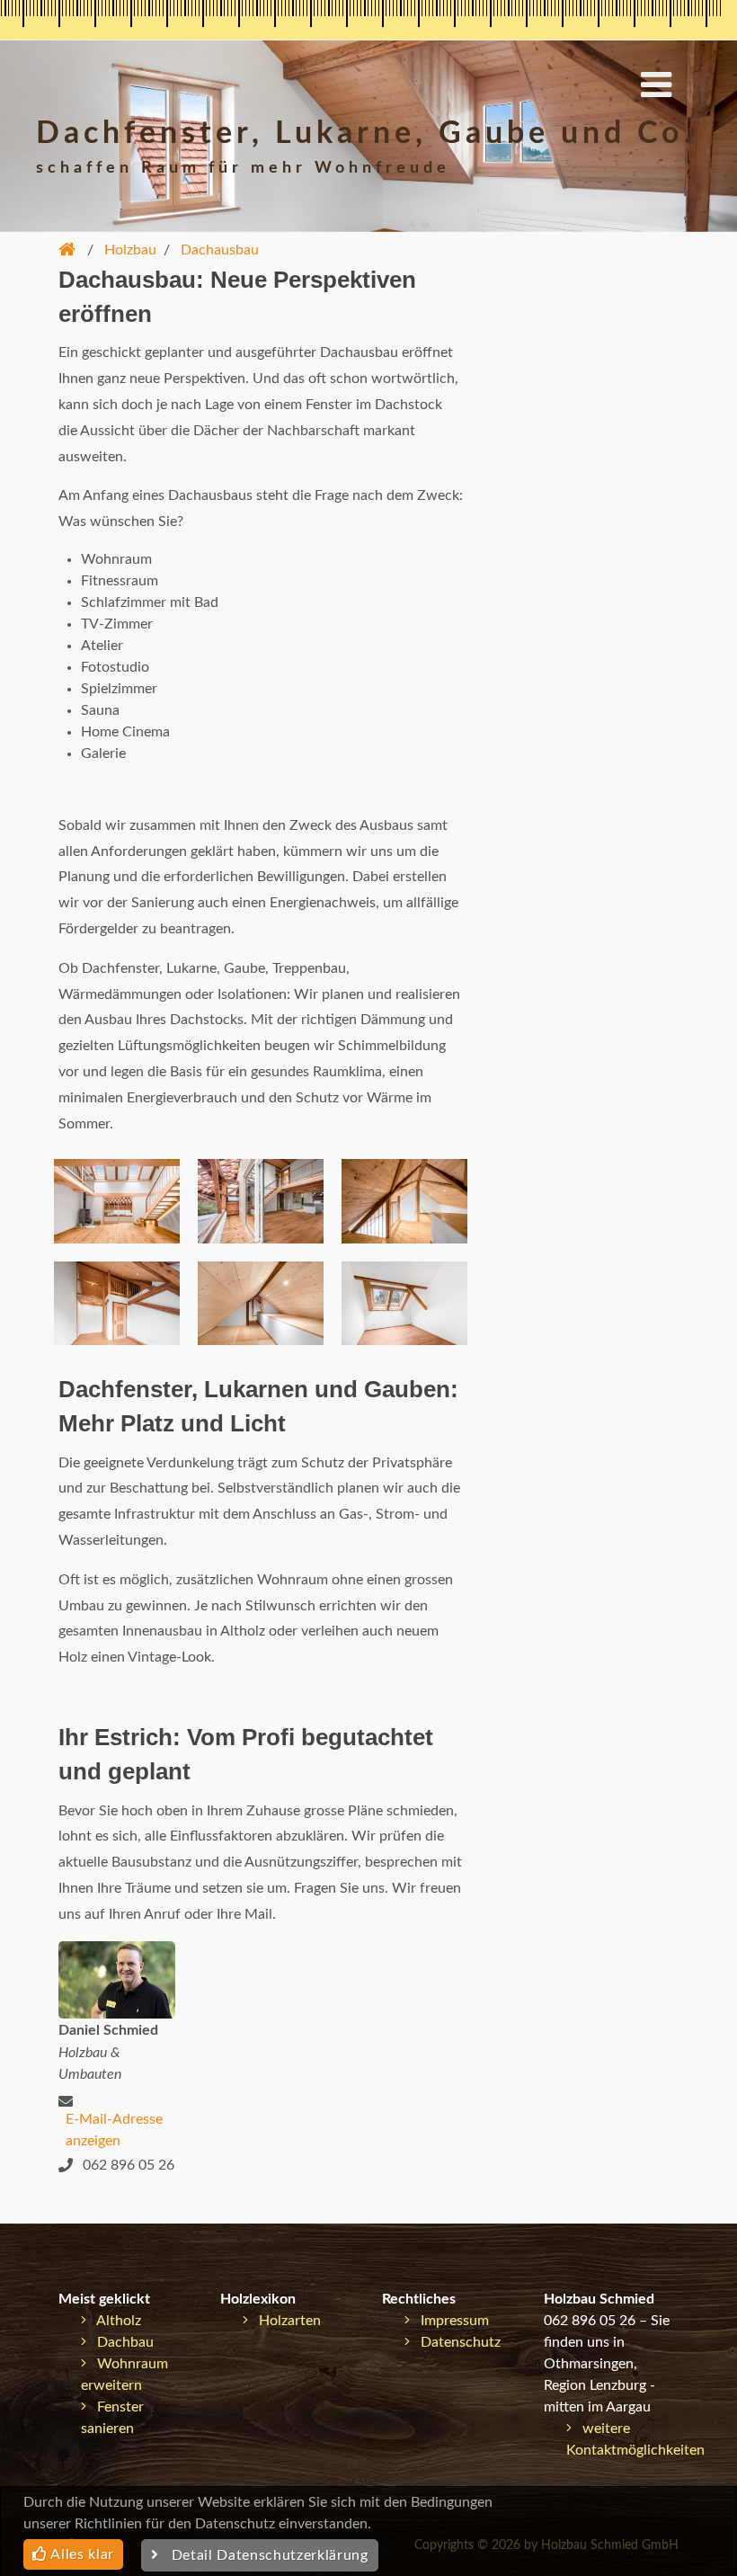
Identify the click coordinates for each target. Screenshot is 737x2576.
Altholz (114, 2321)
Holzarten (284, 2321)
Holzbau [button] (130, 250)
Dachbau (120, 2342)
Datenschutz (455, 2342)
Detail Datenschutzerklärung (264, 2555)
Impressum (449, 2321)
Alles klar (81, 2554)
